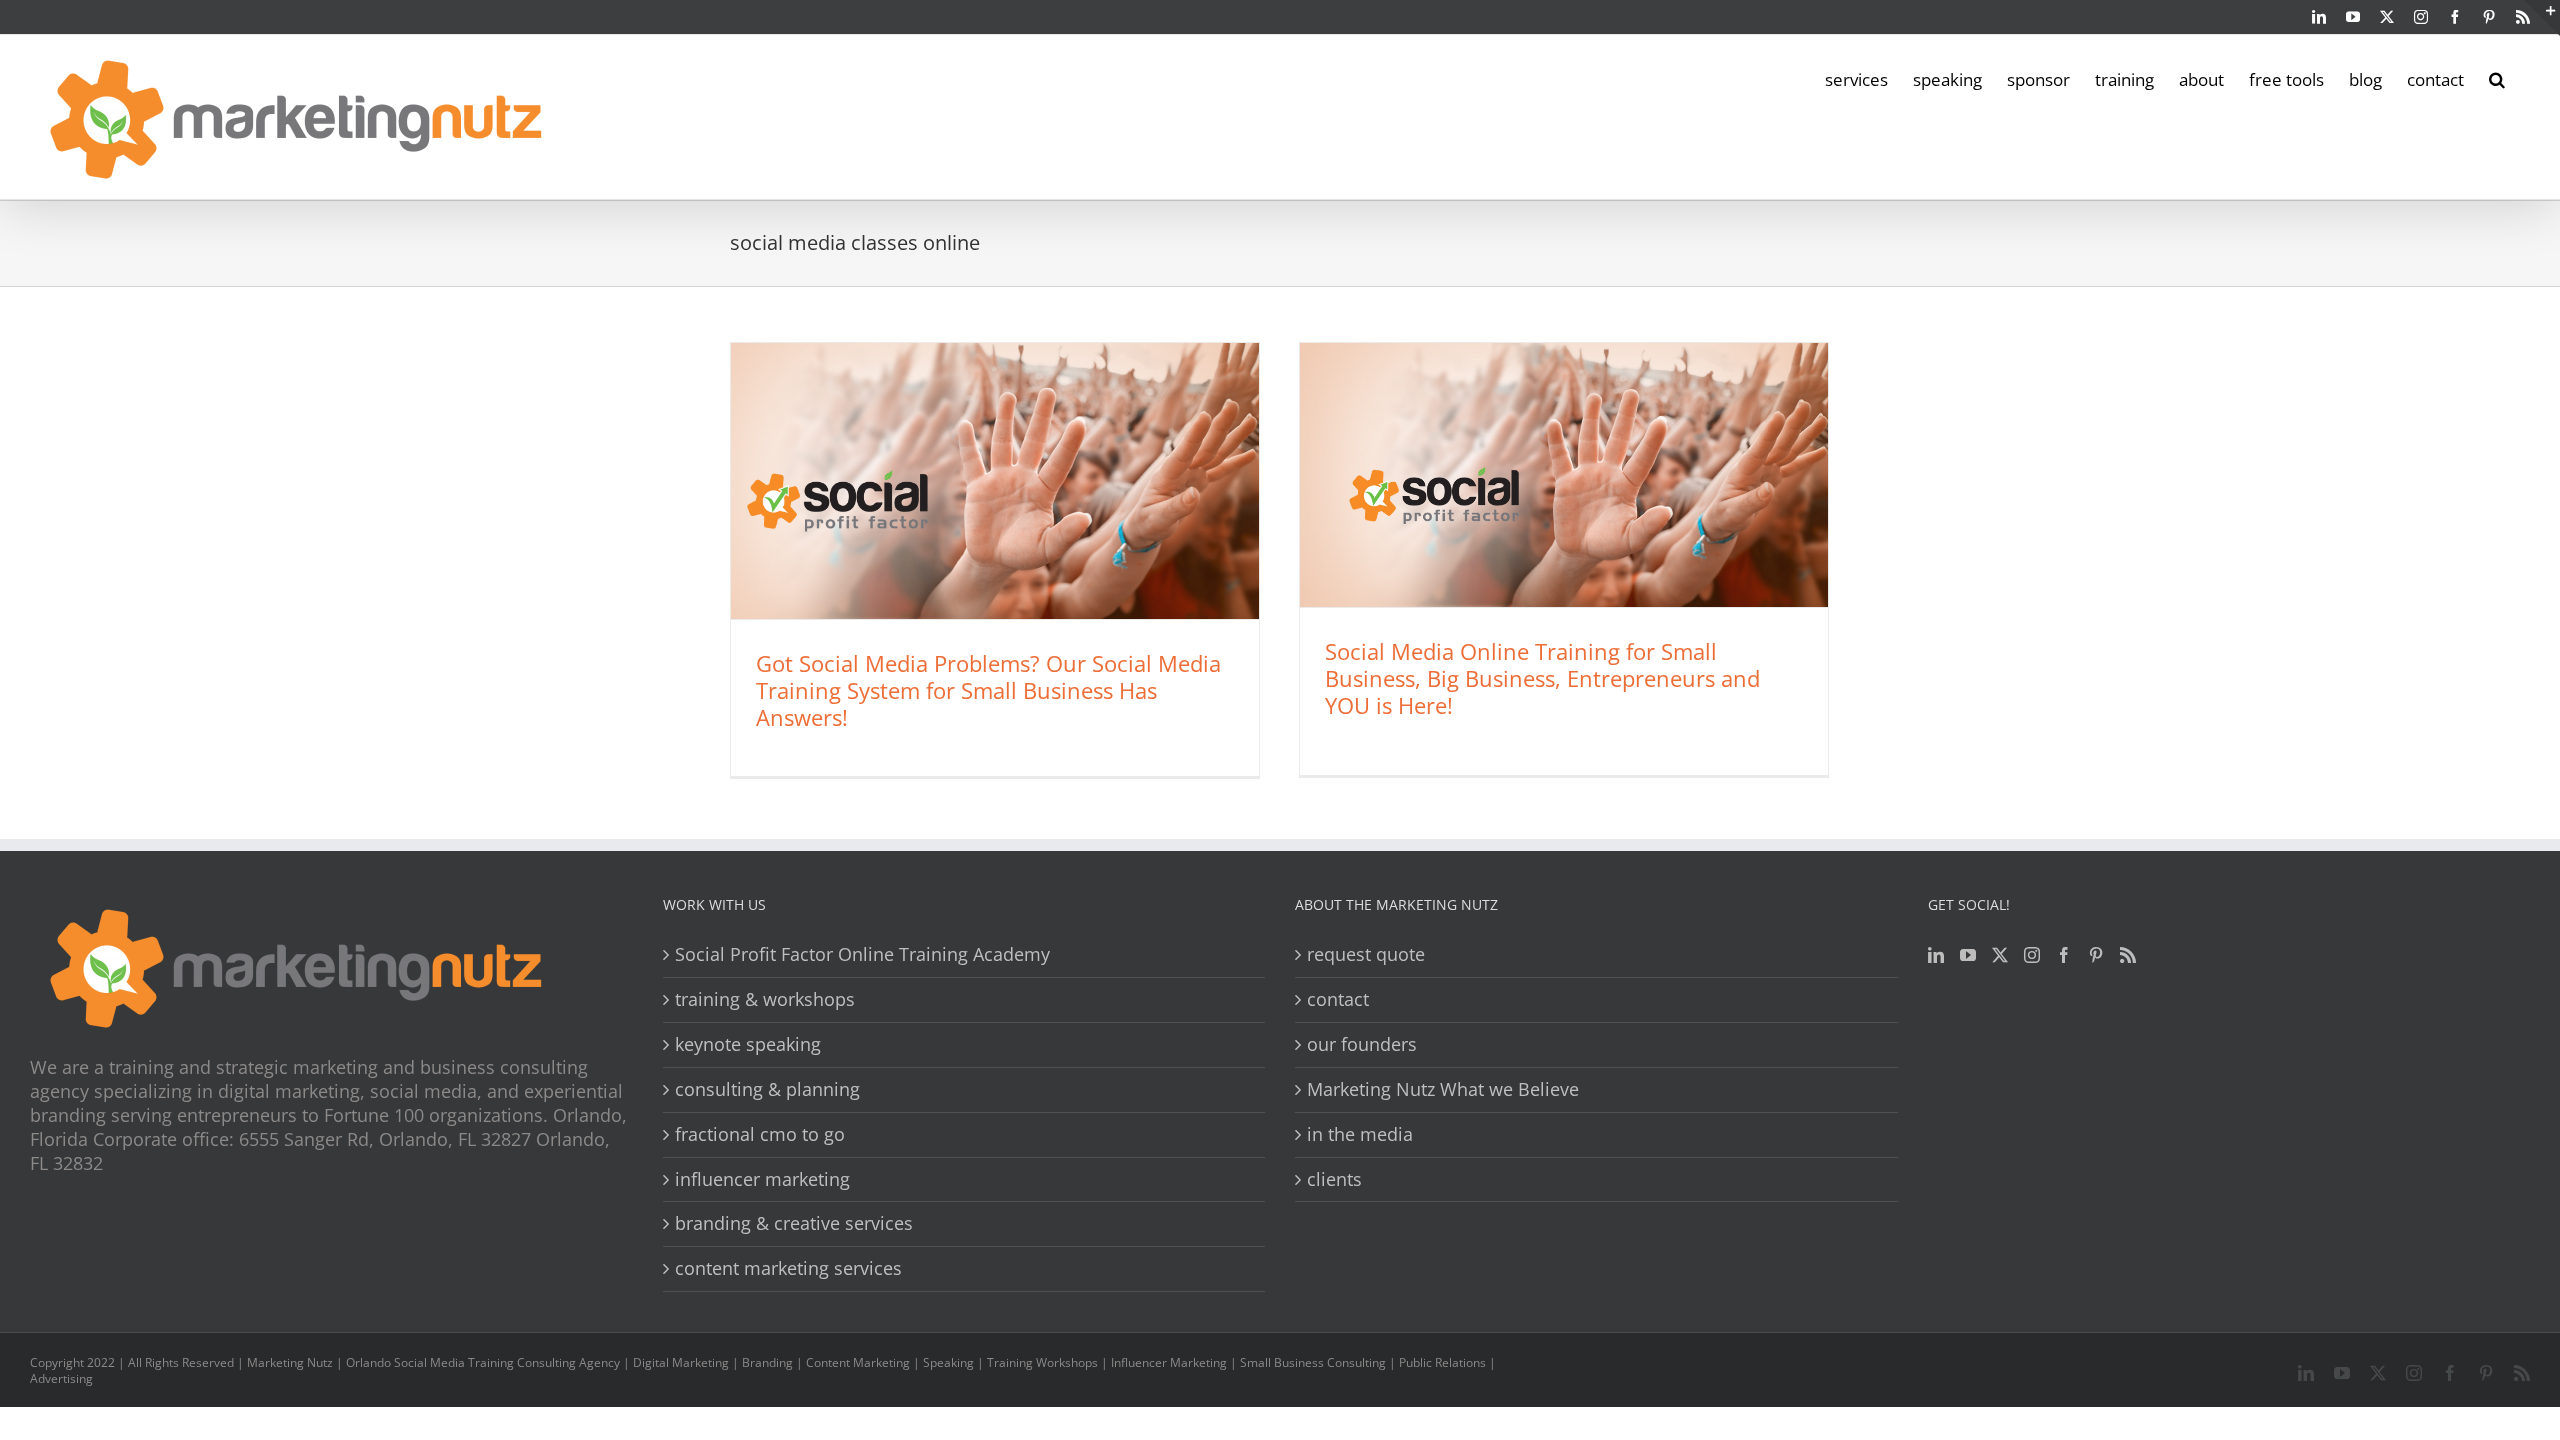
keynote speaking (748, 1044)
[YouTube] (1968, 955)
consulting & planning (767, 1089)
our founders (1362, 1044)
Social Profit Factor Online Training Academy (862, 954)
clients (1334, 1179)
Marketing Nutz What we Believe (1443, 1089)
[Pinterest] (2096, 955)
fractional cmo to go (760, 1134)
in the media (1360, 1134)
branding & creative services (794, 1223)
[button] (2497, 78)
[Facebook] (2064, 955)
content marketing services (788, 1268)
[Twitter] (2000, 955)
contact (1338, 999)
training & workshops (765, 999)
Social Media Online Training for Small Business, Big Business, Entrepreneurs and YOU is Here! (1542, 678)
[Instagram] (2032, 955)
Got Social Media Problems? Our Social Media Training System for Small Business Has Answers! (988, 690)
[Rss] (2128, 955)
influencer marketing (762, 1179)
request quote (1366, 954)
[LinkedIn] (1936, 955)
